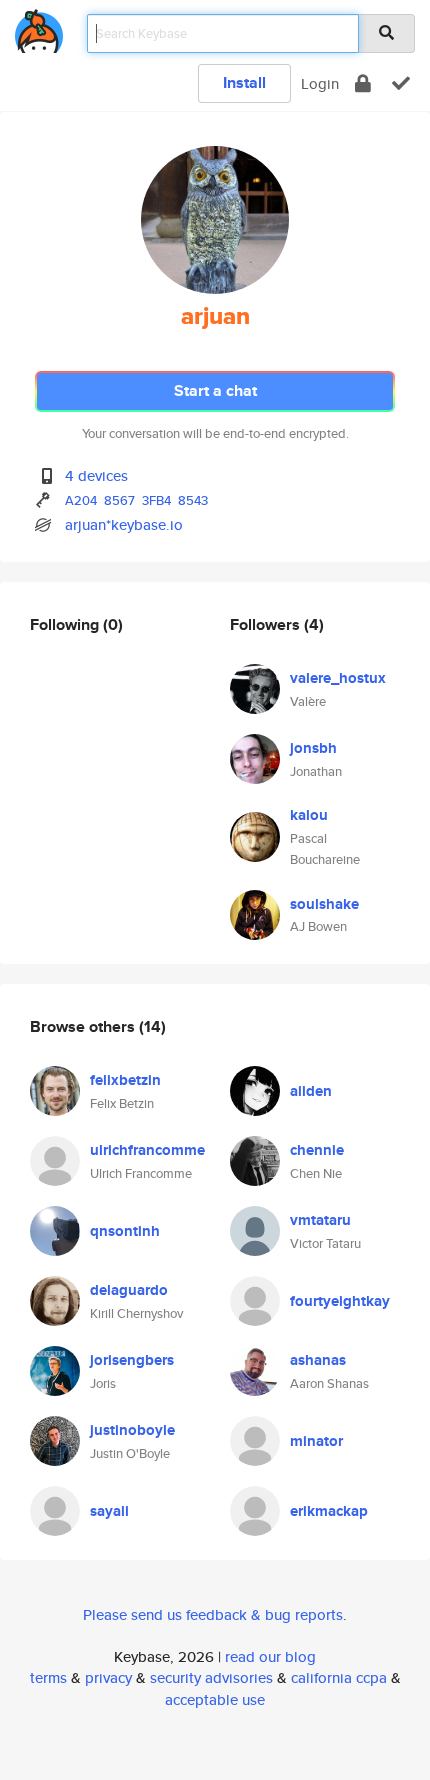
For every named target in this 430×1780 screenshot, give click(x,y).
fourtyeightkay (340, 1301)
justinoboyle (132, 1430)
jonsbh (313, 748)
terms (48, 1677)
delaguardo (129, 1290)
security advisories (211, 1677)
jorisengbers (132, 1360)
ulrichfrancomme (147, 1150)
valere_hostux (338, 678)
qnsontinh (125, 1231)
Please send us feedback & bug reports (213, 1614)
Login (320, 83)
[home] (39, 27)
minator (316, 1441)
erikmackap (329, 1511)
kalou (309, 815)
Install (244, 82)
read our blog (270, 1656)
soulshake (324, 904)
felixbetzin (125, 1080)
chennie (317, 1150)
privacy (108, 1677)
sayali (109, 1511)
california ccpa (339, 1677)
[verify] (401, 83)
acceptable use (215, 1699)
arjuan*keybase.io (124, 524)
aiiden (311, 1091)
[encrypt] (363, 83)
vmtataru (320, 1220)
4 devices (96, 475)
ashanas (318, 1360)
